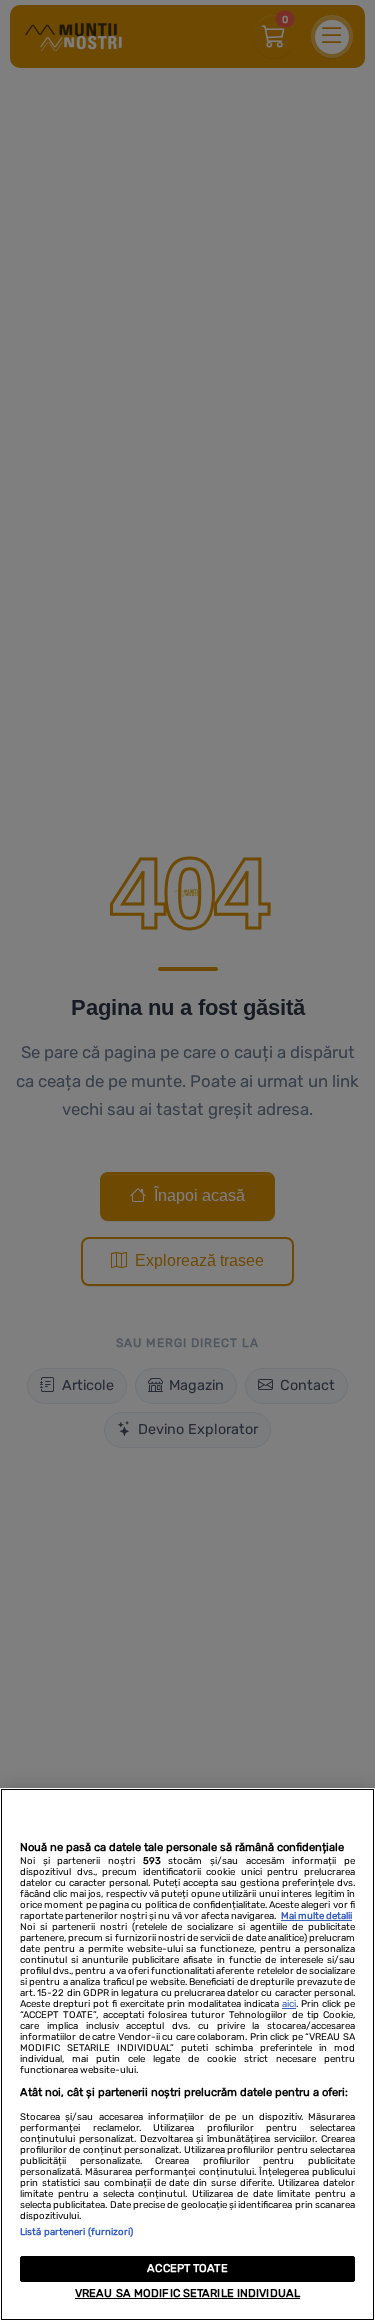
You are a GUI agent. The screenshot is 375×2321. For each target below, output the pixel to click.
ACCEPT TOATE (187, 2268)
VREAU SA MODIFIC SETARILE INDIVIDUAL (187, 2293)
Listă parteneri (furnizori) (77, 2231)
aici (289, 2003)
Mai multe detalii (316, 1915)
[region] (187, 2054)
